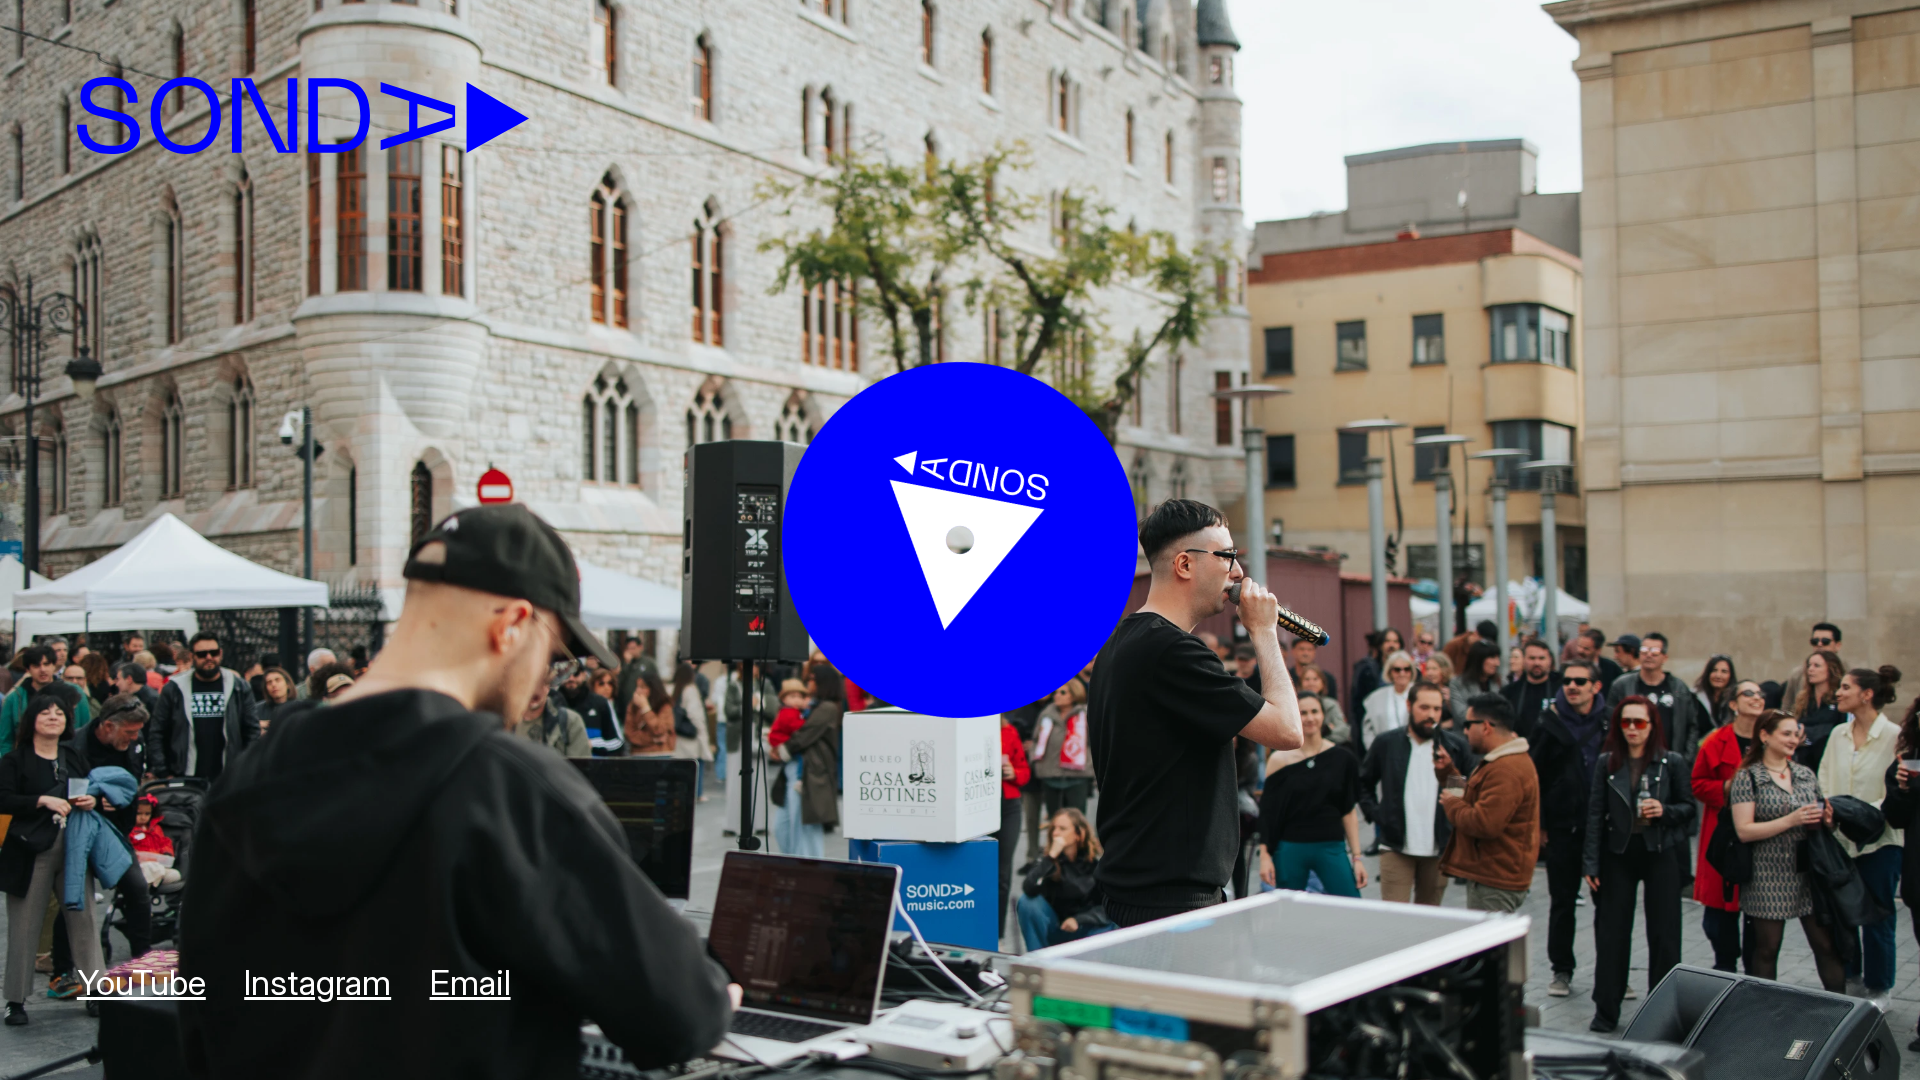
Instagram (317, 982)
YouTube (141, 982)
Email (470, 982)
